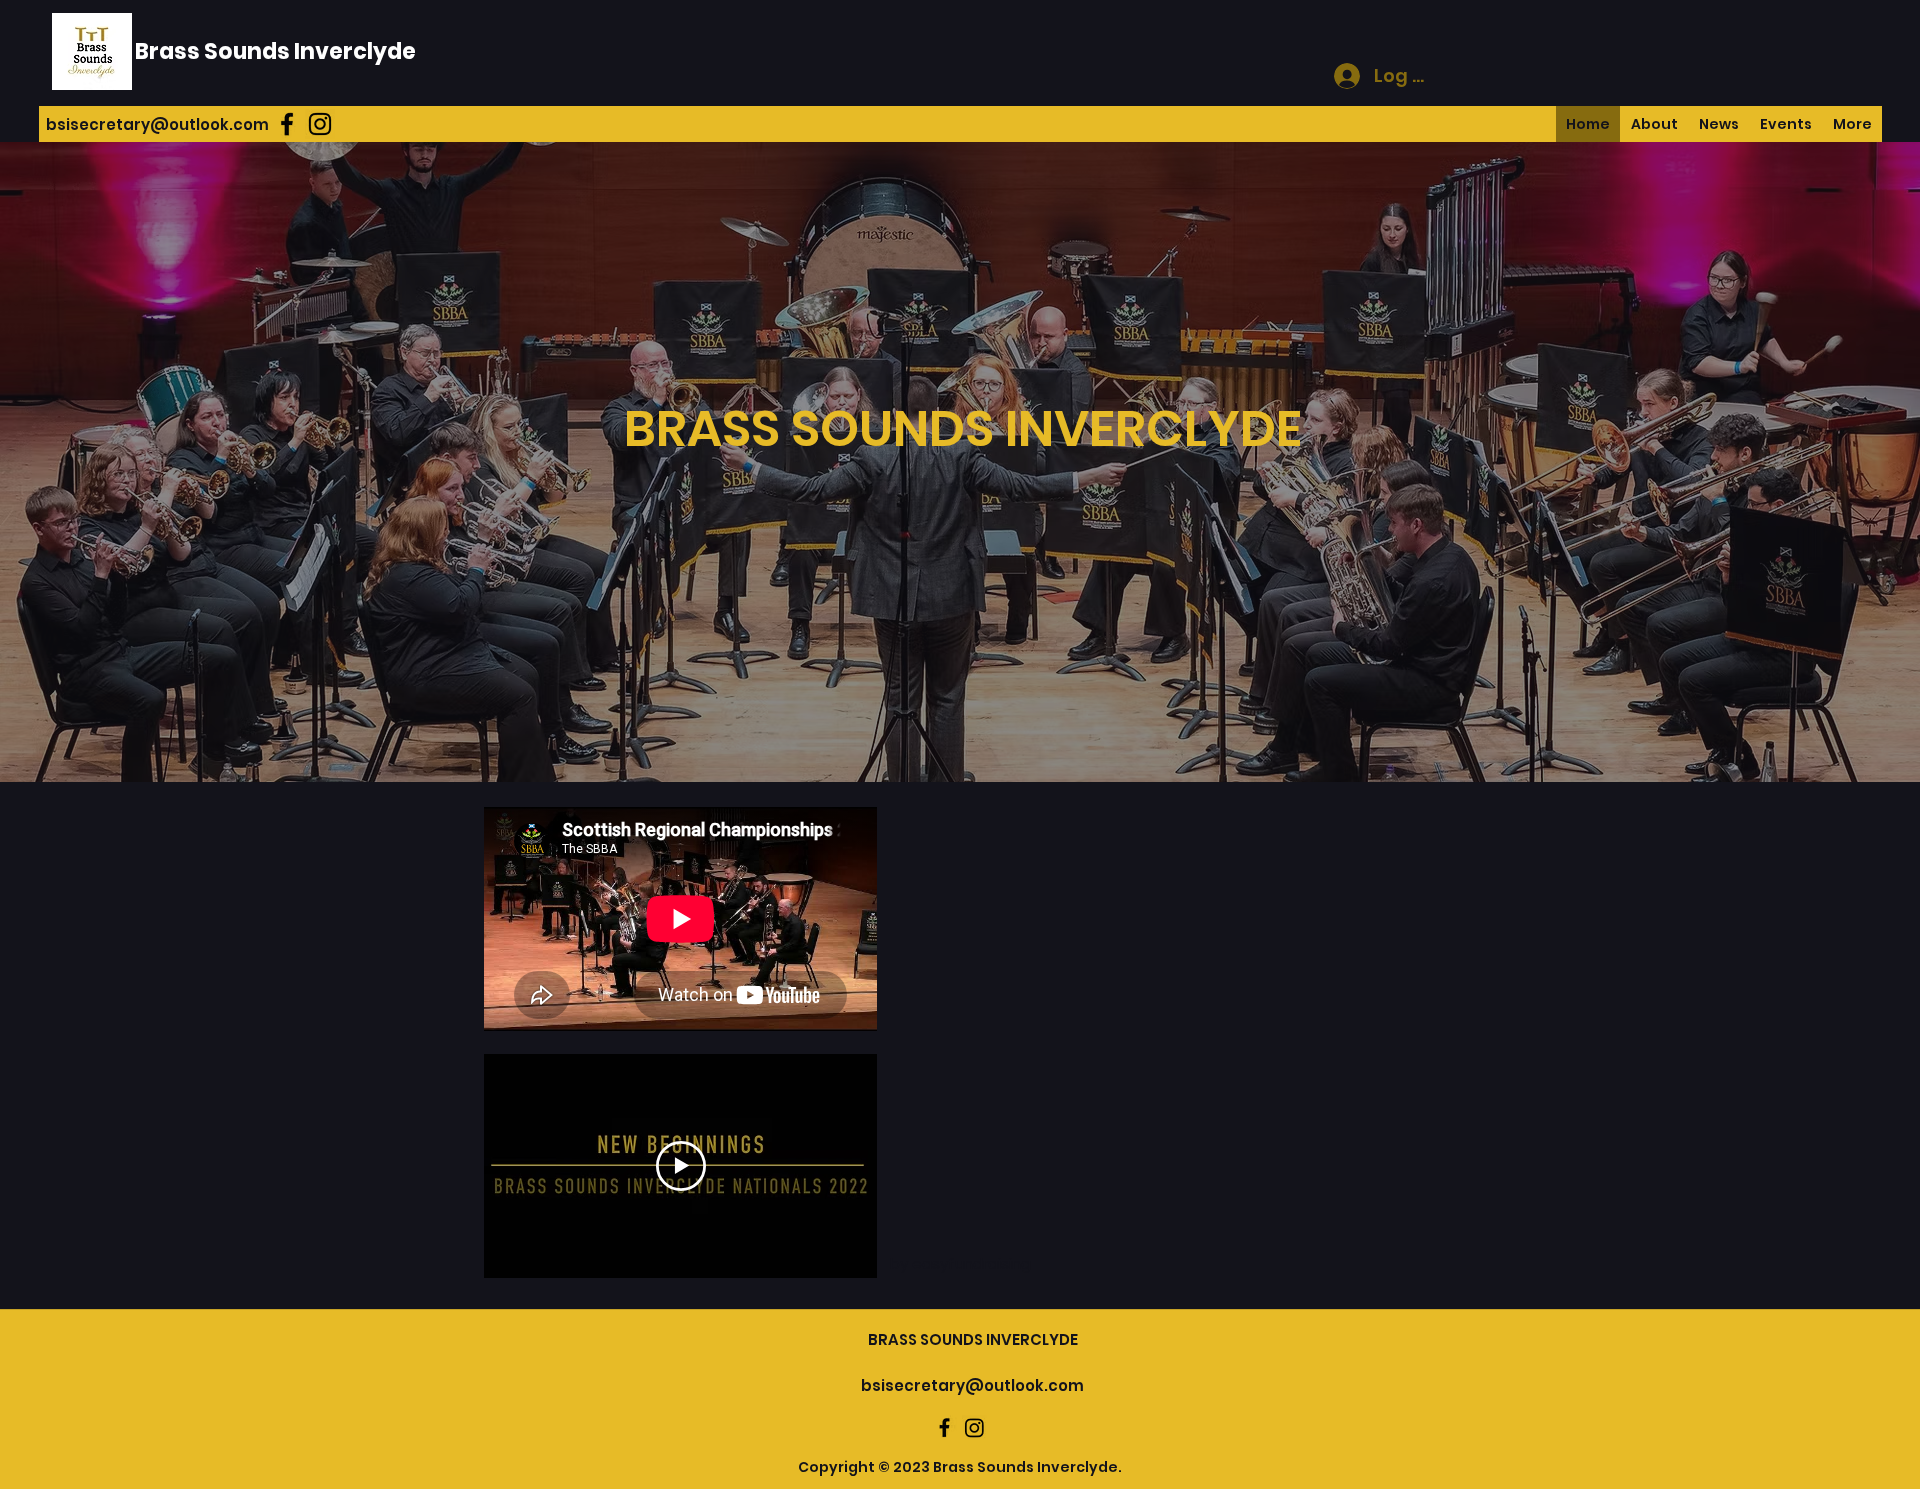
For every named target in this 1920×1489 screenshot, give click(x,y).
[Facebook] (287, 124)
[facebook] (944, 1427)
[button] (1852, 124)
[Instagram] (320, 124)
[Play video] (681, 1166)
